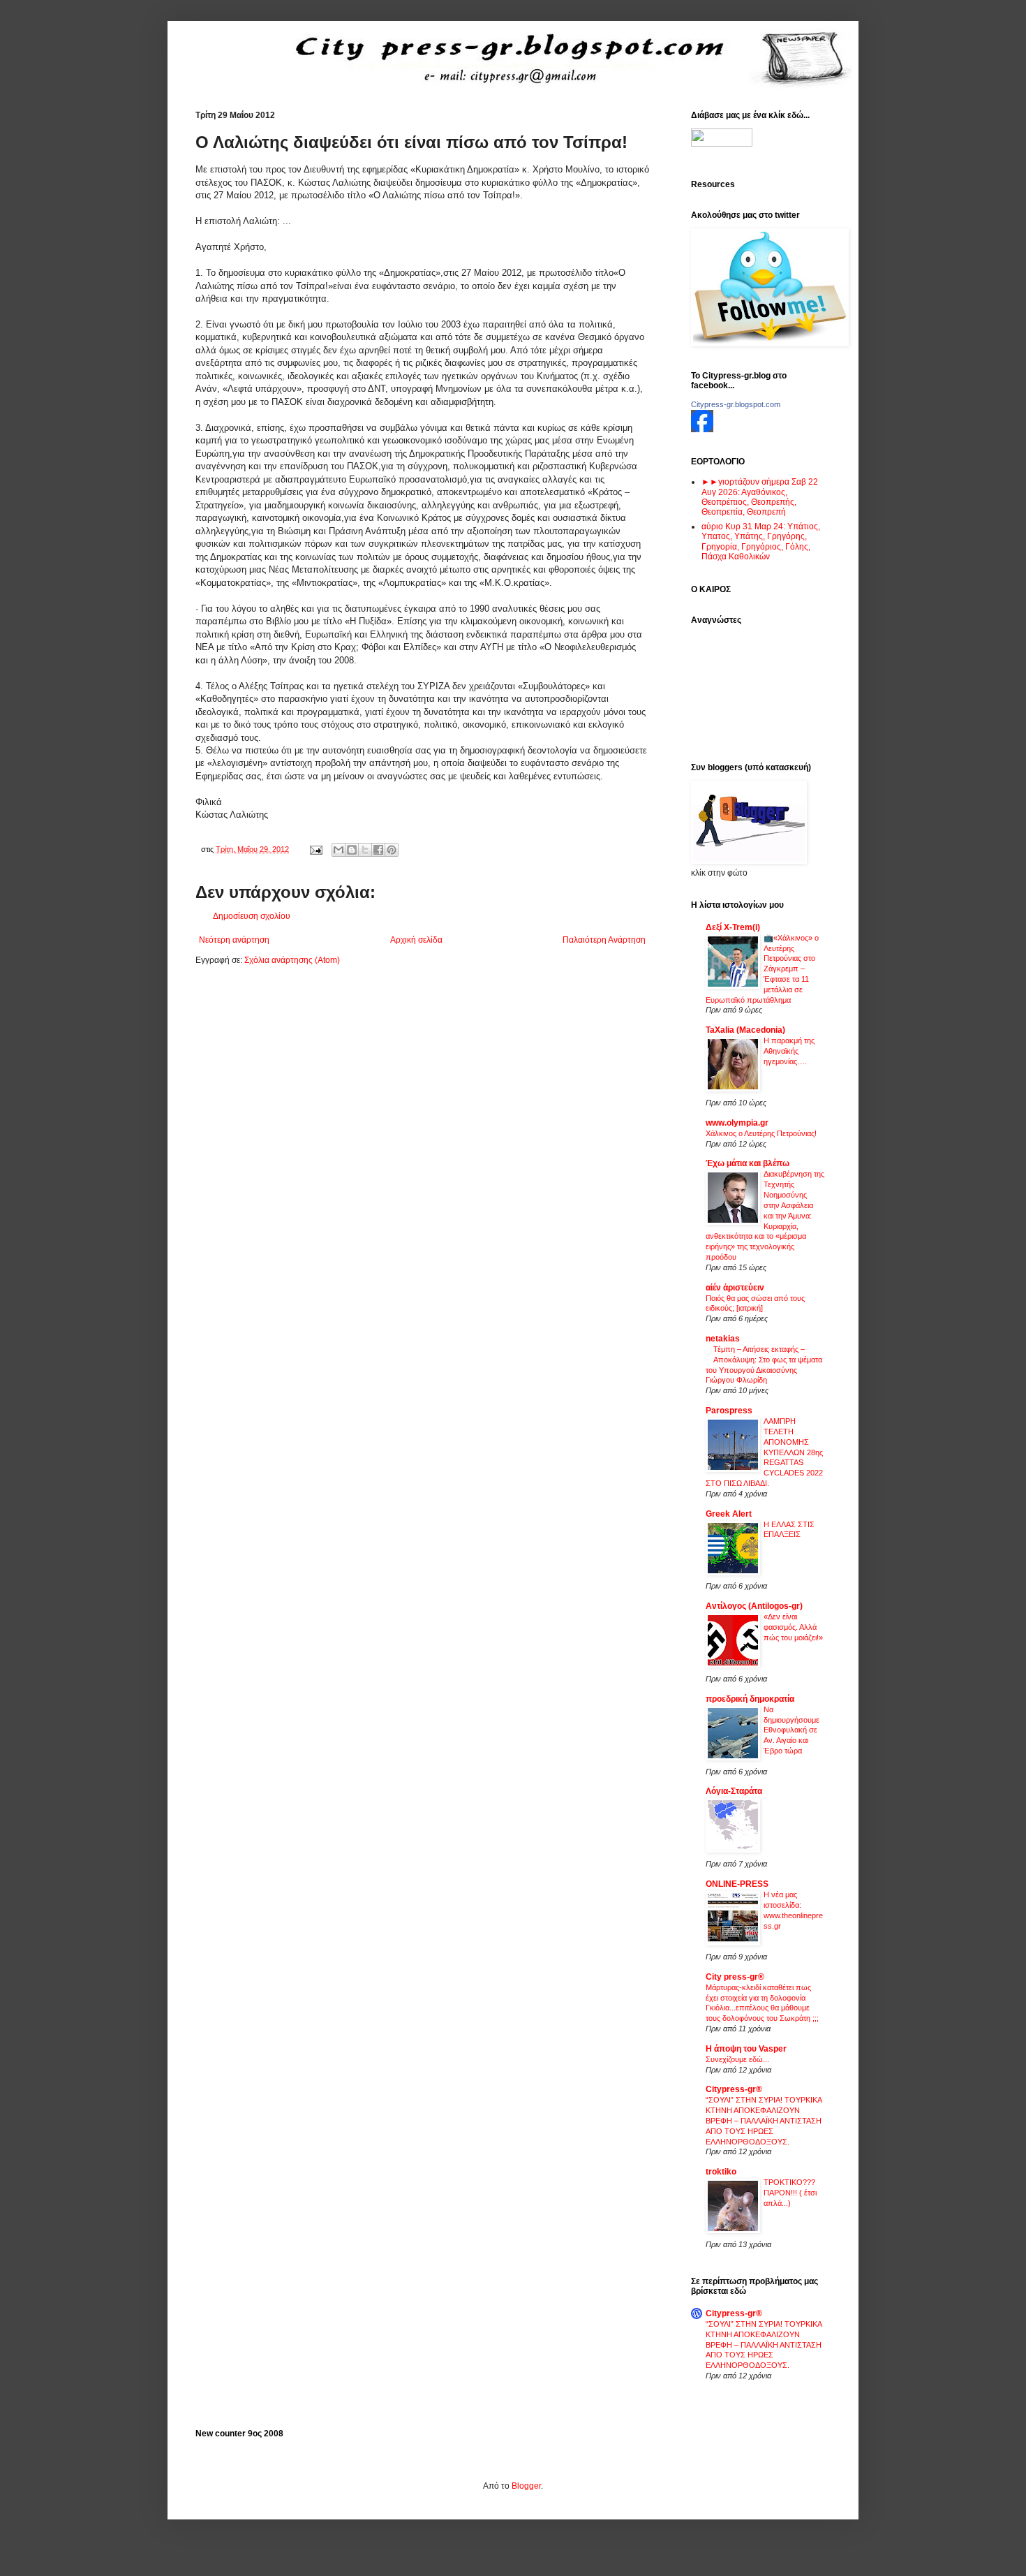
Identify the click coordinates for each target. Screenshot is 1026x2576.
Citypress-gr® (734, 2089)
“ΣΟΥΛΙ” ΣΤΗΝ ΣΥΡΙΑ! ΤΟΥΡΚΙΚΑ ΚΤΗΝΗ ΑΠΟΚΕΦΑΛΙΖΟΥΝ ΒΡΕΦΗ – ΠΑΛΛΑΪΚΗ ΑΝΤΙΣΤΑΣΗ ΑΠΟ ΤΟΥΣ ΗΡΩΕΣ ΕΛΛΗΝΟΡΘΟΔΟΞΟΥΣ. (764, 2120)
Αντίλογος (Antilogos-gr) (754, 1606)
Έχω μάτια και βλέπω (748, 1163)
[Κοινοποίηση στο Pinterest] (392, 850)
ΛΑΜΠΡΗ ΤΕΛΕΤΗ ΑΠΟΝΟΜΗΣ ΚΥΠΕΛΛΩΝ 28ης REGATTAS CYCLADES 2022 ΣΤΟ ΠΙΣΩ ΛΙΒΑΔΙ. (764, 1452)
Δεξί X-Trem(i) (733, 927)
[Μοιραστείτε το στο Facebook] (378, 850)
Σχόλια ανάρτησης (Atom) (292, 960)
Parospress (729, 1411)
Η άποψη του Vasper (746, 2049)
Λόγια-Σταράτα (734, 1791)
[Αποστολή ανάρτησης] (315, 849)
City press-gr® (735, 1977)
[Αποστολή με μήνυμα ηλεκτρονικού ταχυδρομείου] (339, 850)
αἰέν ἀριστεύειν (735, 1288)
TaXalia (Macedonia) (745, 1030)
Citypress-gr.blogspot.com (736, 404)
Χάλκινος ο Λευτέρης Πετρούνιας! (761, 1133)
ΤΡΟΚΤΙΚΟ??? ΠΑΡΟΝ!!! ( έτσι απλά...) (790, 2193)
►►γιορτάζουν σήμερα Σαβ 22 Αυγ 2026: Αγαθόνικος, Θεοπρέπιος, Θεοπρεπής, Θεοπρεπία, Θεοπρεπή (760, 497)
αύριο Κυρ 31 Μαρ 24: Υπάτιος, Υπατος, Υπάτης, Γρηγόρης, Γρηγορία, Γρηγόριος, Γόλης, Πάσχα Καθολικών (761, 542)
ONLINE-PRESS (737, 1884)
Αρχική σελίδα (416, 940)
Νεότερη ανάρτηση (234, 940)
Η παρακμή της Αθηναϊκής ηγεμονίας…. (789, 1051)
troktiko (721, 2172)
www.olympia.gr (737, 1123)
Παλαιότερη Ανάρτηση (604, 940)
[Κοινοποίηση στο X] (365, 850)
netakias (723, 1339)
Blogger (526, 2486)
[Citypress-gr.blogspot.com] (702, 429)
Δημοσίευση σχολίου (252, 916)
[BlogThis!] (352, 850)
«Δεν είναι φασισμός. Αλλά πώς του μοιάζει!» (793, 1627)
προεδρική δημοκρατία (750, 1699)
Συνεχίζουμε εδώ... (737, 2059)
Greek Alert (729, 1514)
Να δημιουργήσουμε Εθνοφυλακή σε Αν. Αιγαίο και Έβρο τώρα (791, 1730)
